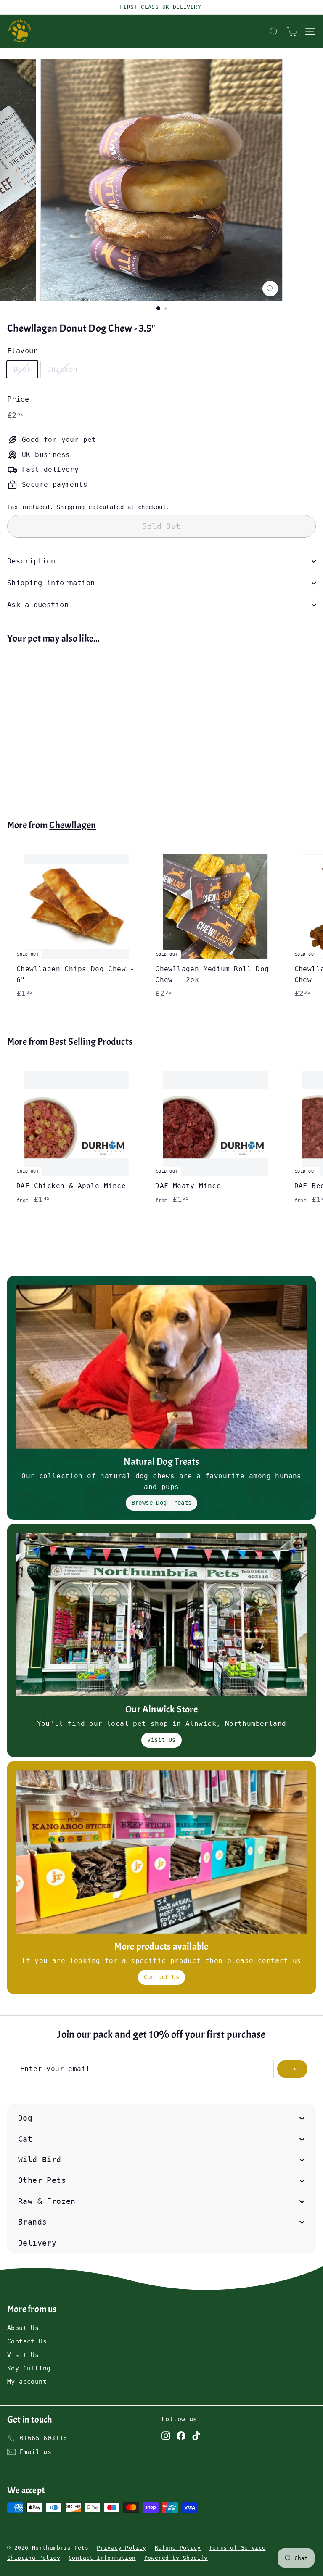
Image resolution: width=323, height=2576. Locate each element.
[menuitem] (161, 2118)
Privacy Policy (122, 2548)
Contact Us (161, 1977)
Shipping (71, 507)
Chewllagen (73, 825)
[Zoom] (270, 289)
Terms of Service (237, 2548)
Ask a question (38, 605)
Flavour (23, 351)
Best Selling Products (91, 1042)
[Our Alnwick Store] (161, 1615)
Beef (22, 369)
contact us (280, 1961)
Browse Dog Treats (162, 1503)
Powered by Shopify (176, 2558)
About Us (23, 2328)
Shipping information (51, 583)
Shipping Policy (34, 2558)
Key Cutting (29, 2368)
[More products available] (161, 1852)
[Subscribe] (292, 2069)
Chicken (62, 369)
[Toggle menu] (302, 2118)
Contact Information (102, 2558)
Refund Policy (178, 2548)
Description (31, 561)
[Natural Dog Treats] (161, 1367)
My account (27, 2382)
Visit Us (161, 1740)
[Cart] (292, 32)
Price (18, 399)
